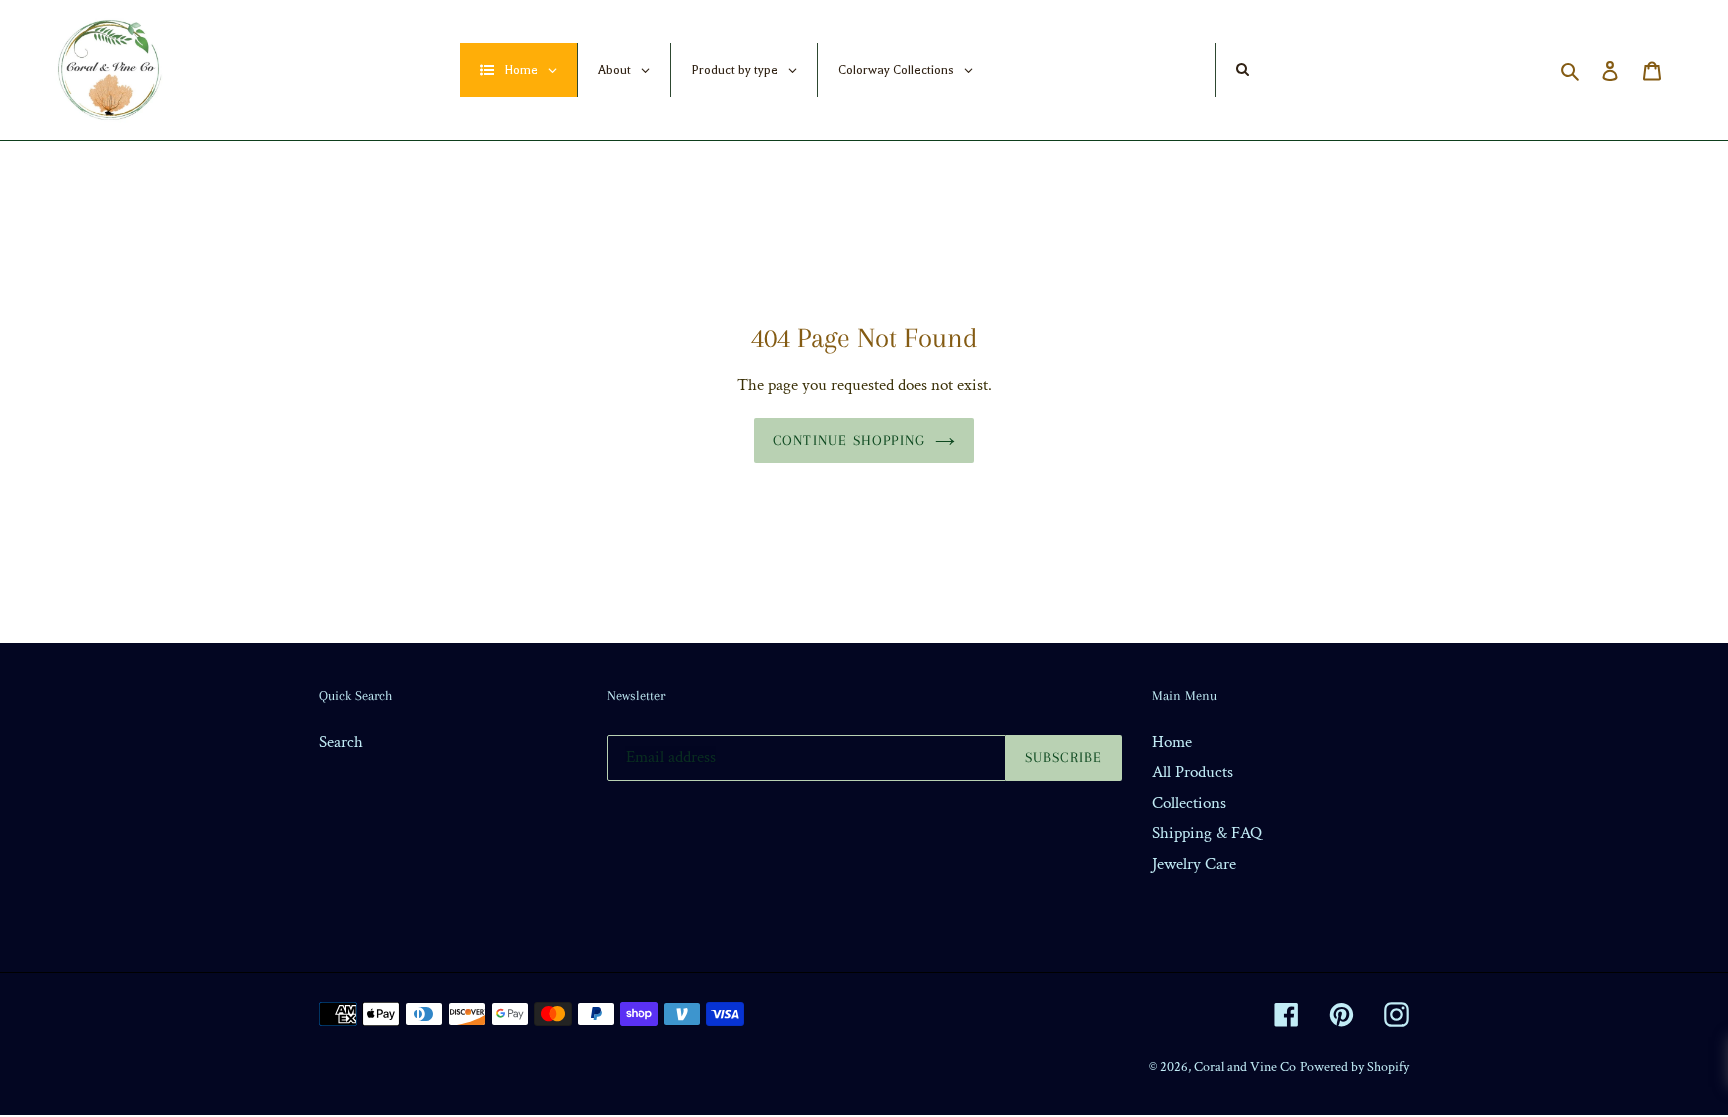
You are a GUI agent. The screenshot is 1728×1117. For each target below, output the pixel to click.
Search (341, 742)
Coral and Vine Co (1245, 1067)
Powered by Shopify (1354, 1067)
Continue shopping (849, 440)
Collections (1189, 803)
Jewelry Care (1194, 864)
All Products (1192, 772)
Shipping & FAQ (1207, 833)
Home (1172, 742)
